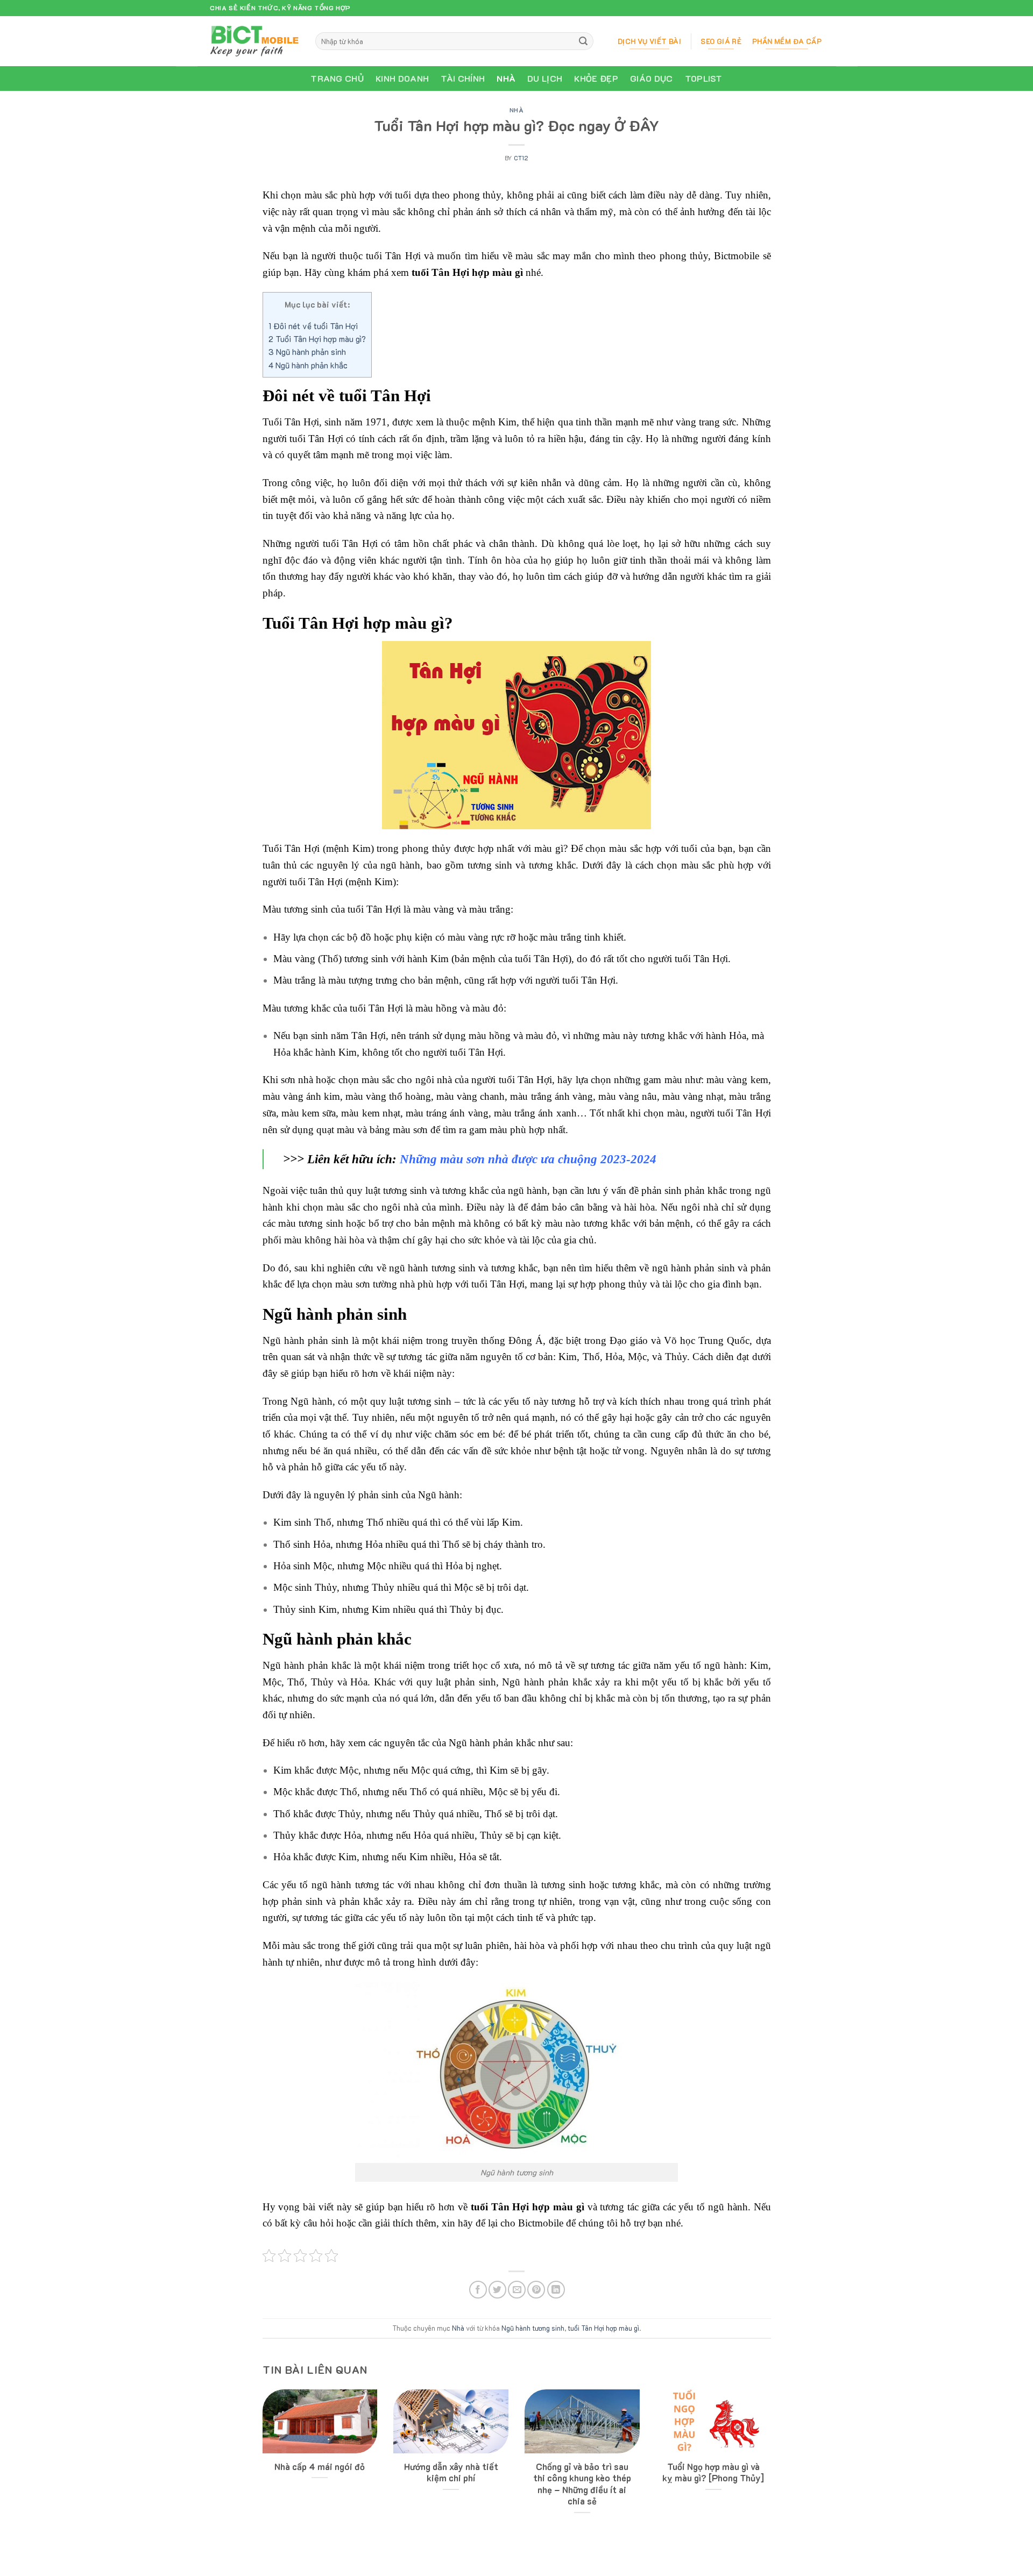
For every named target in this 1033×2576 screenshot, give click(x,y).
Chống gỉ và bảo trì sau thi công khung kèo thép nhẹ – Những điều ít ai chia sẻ (582, 2484)
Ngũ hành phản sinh (307, 352)
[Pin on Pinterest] (536, 2290)
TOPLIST (704, 78)
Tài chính (463, 78)
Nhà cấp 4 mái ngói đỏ (320, 2467)
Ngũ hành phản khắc (308, 365)
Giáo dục (652, 78)
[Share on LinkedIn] (556, 2290)
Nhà (506, 78)
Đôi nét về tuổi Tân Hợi (313, 326)
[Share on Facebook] (478, 2290)
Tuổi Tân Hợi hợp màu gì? (317, 339)
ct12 (521, 158)
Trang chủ (337, 78)
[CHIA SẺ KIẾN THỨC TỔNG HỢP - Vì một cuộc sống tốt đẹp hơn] (254, 41)
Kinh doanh (402, 78)
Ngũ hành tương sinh (533, 2328)
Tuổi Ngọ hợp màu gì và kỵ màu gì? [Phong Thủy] (713, 2472)
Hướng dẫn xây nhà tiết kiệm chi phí (451, 2472)
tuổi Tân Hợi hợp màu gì (603, 2328)
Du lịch (545, 78)
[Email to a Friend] (517, 2290)
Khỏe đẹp (596, 78)
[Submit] (584, 41)
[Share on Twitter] (497, 2290)
